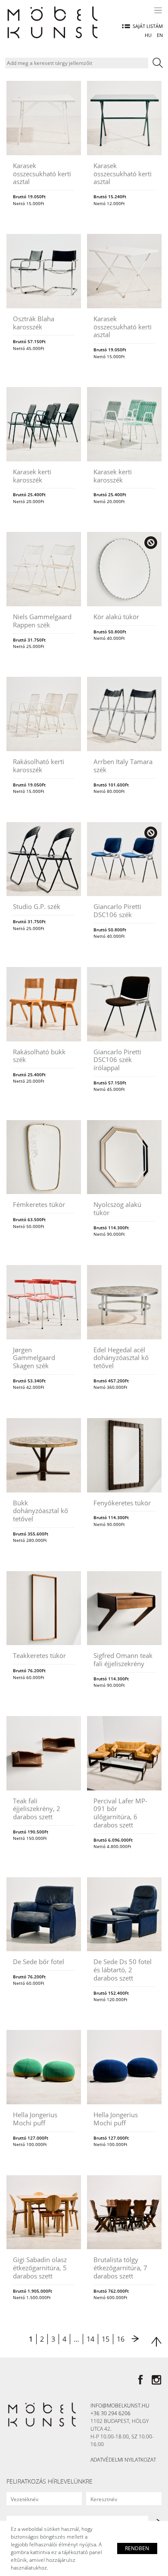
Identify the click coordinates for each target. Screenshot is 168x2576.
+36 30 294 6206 (110, 2413)
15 (106, 2339)
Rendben (137, 2548)
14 (90, 2339)
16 (121, 2339)
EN (160, 35)
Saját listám (148, 26)
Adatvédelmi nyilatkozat (123, 2460)
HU (148, 35)
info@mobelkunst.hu (120, 2406)
